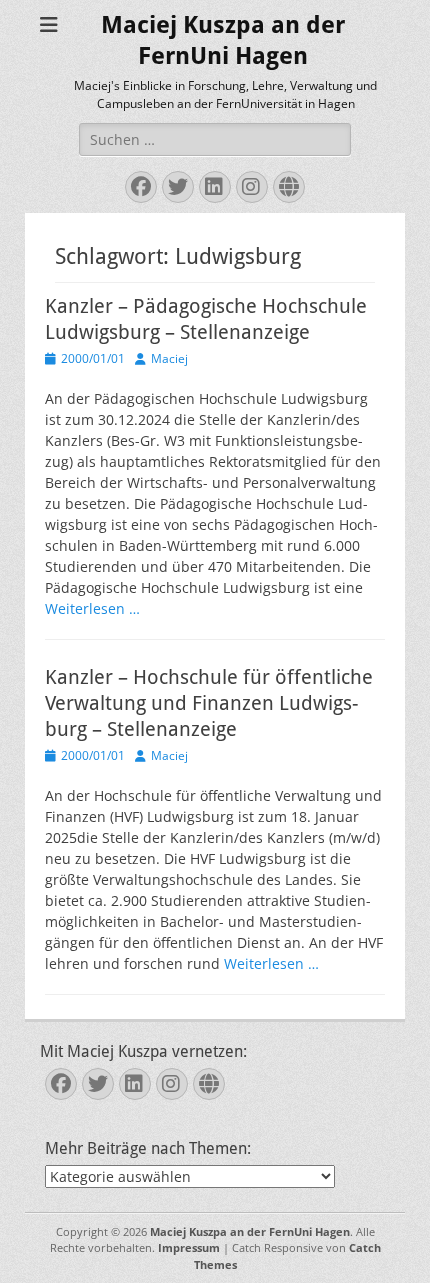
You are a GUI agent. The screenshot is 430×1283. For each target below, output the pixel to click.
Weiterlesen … (92, 608)
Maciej (169, 358)
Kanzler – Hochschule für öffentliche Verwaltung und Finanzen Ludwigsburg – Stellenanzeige (209, 703)
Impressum (189, 1247)
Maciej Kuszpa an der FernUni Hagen (250, 1231)
